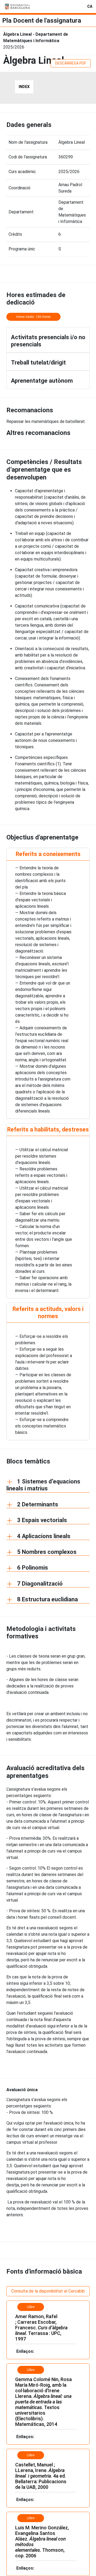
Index (24, 87)
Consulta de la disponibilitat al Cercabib (48, 2291)
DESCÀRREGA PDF (71, 63)
